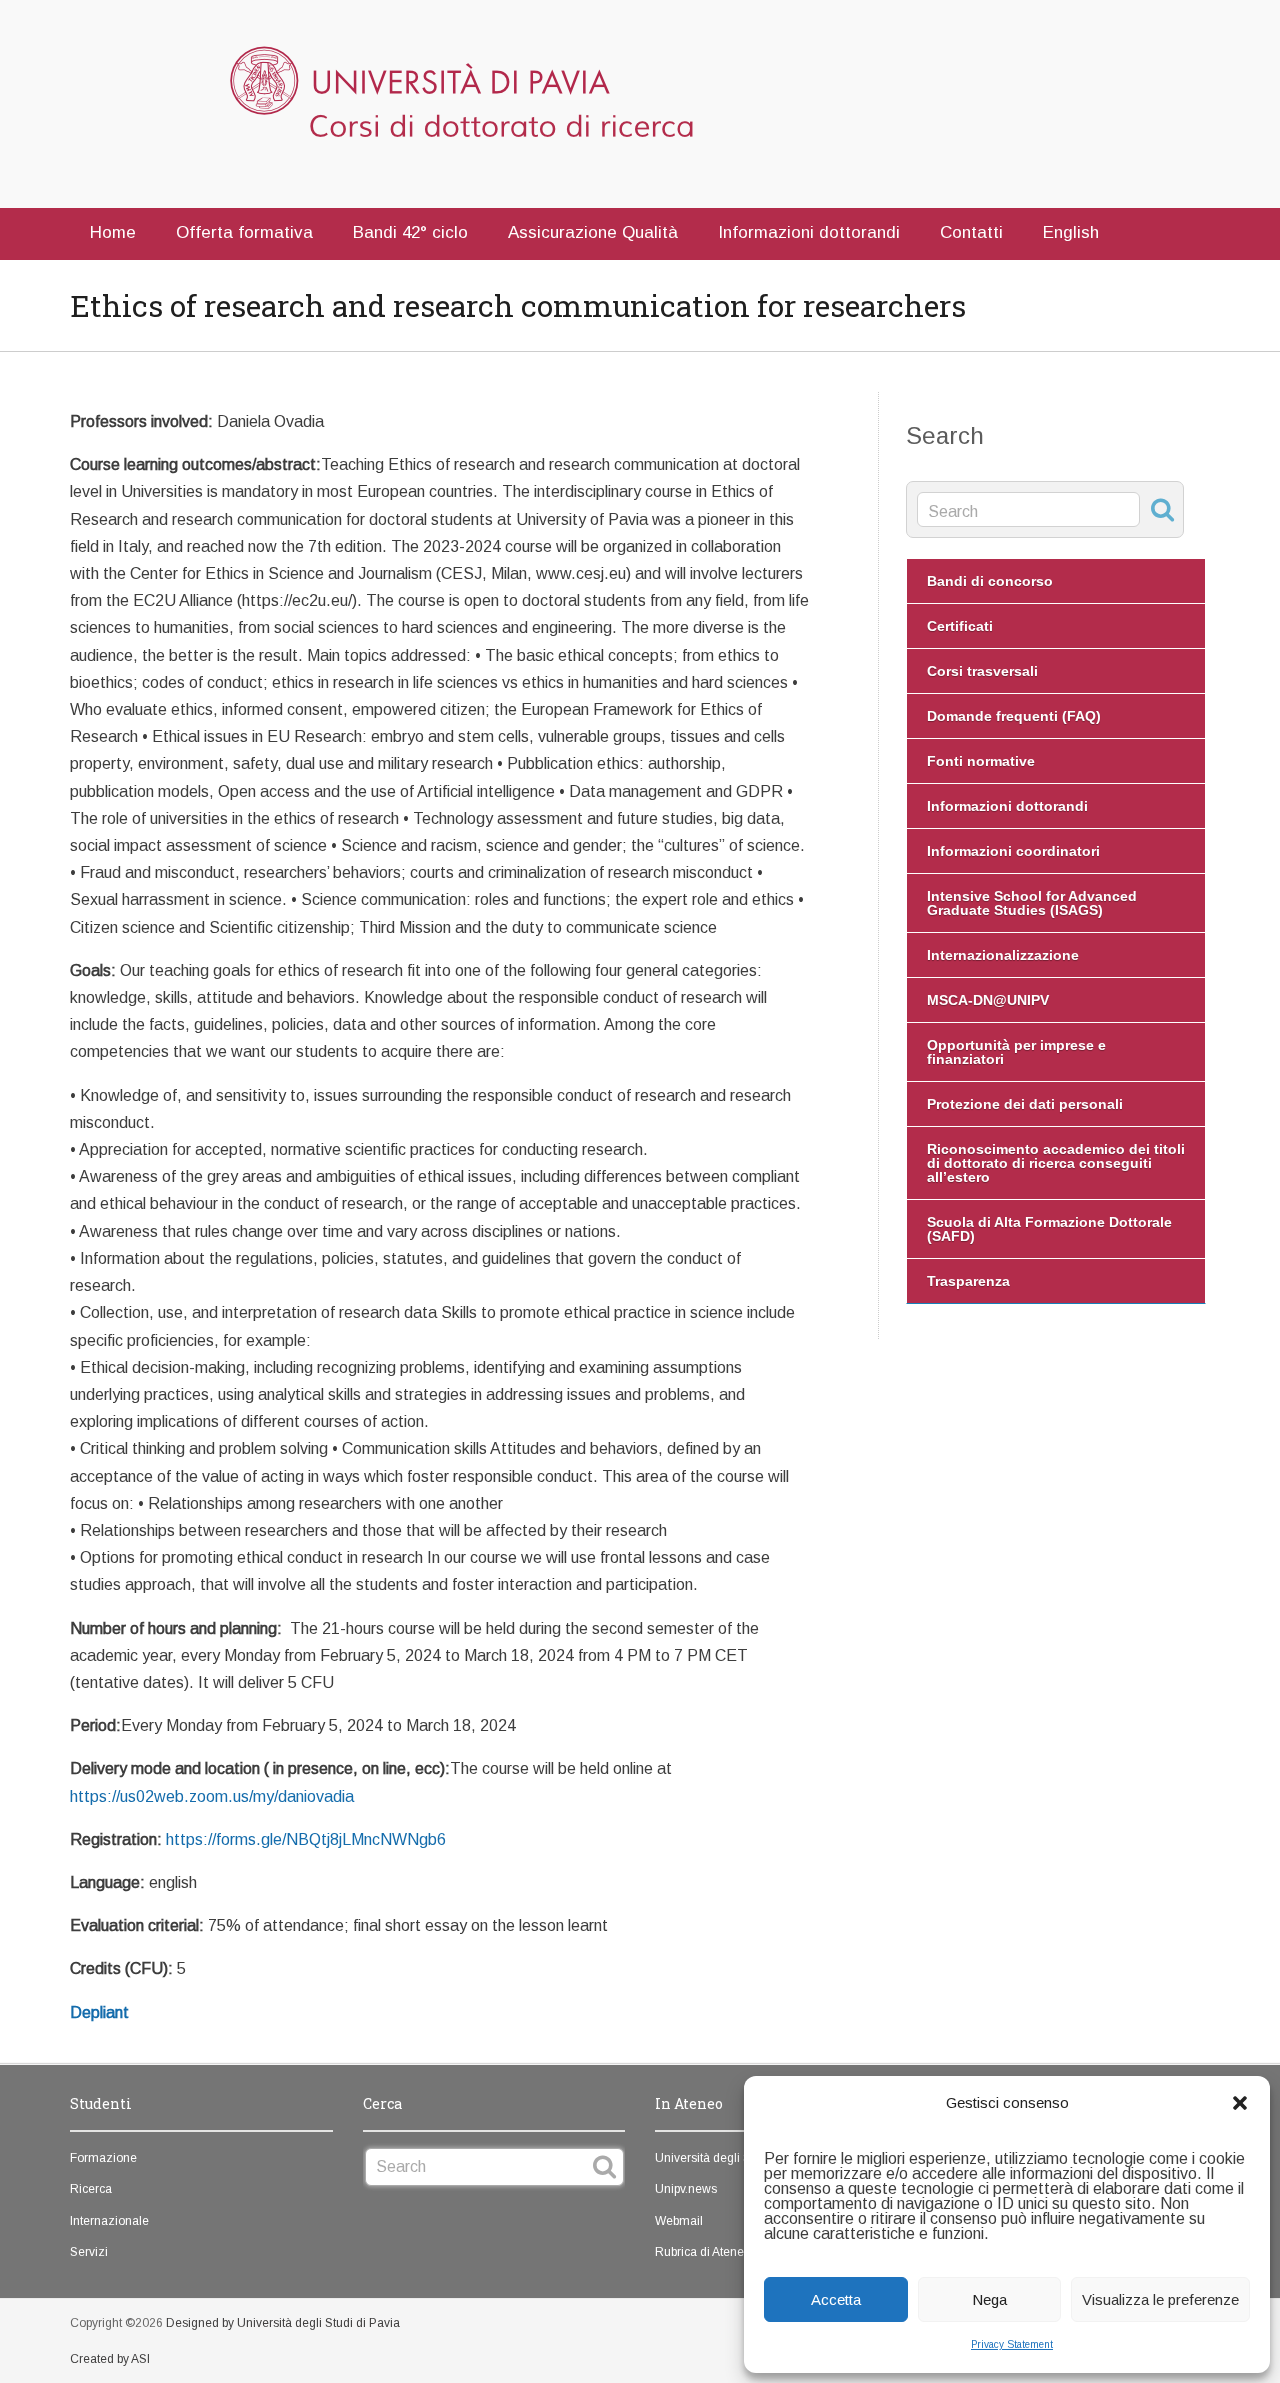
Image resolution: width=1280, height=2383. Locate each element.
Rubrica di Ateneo (703, 2252)
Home (113, 232)
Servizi (89, 2252)
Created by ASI (110, 2359)
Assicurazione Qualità (593, 232)
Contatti (971, 232)
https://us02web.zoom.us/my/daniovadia (212, 1796)
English (1071, 232)
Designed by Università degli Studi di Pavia (283, 2323)
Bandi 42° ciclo (410, 232)
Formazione (103, 2158)
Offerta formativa (244, 232)
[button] (1240, 2103)
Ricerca (91, 2189)
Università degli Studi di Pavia (736, 2158)
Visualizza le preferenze (1160, 2299)
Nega (989, 2299)
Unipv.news (686, 2189)
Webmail (679, 2221)
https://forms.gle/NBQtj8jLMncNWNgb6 (306, 1839)
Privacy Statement (1012, 2344)
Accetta (836, 2299)
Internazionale (109, 2221)
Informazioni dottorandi (809, 232)
